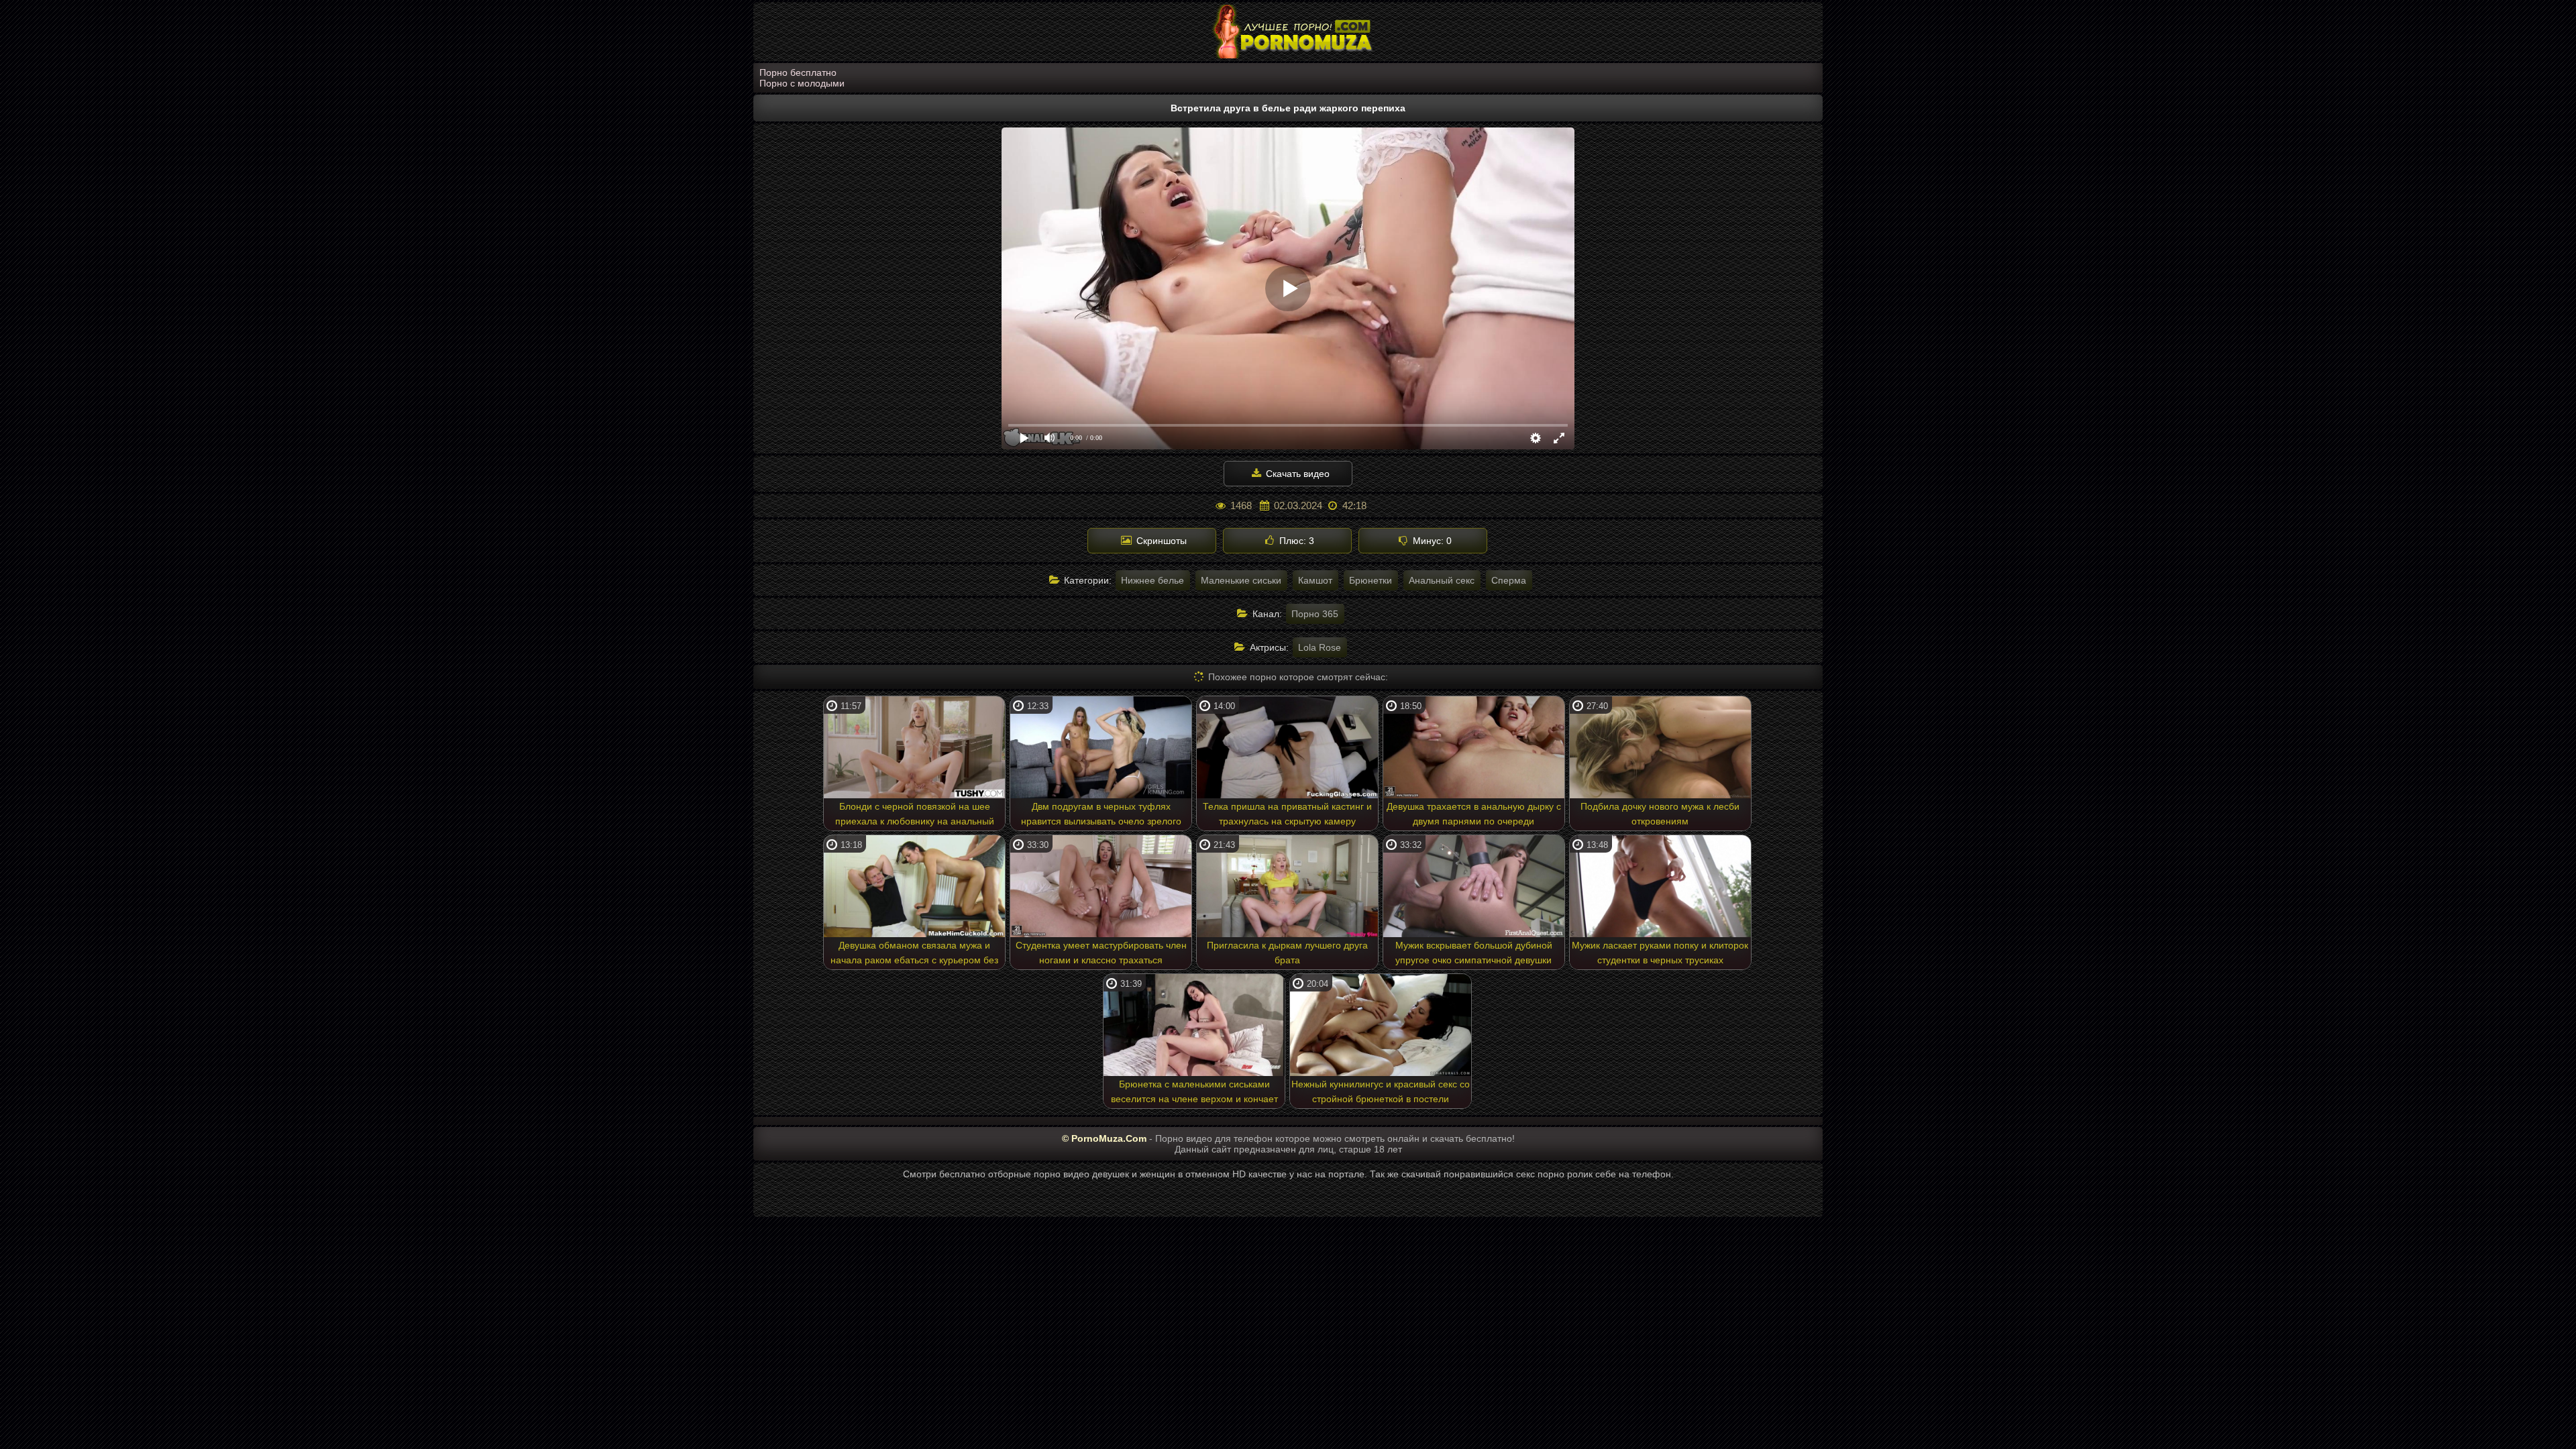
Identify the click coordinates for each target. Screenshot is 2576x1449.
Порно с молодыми (802, 83)
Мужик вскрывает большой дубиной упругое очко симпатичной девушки (1474, 953)
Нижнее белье (1152, 580)
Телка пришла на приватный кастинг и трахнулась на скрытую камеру (1287, 814)
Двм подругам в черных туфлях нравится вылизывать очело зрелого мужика (1101, 816)
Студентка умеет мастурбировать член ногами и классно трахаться (1101, 953)
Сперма (1509, 580)
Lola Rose (1320, 647)
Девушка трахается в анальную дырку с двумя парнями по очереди (1474, 814)
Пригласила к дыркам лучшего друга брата (1287, 953)
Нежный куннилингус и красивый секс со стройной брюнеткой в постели (1381, 1091)
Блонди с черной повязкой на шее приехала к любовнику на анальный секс (915, 816)
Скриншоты (1160, 541)
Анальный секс (1442, 580)
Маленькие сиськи (1241, 580)
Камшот (1315, 580)
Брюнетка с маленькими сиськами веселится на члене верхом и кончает (1194, 1091)
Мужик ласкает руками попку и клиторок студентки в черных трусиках (1660, 953)
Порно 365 (1315, 614)
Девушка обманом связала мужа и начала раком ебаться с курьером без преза (914, 955)
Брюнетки (1371, 580)
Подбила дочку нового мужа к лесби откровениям (1660, 814)
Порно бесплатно (798, 72)
